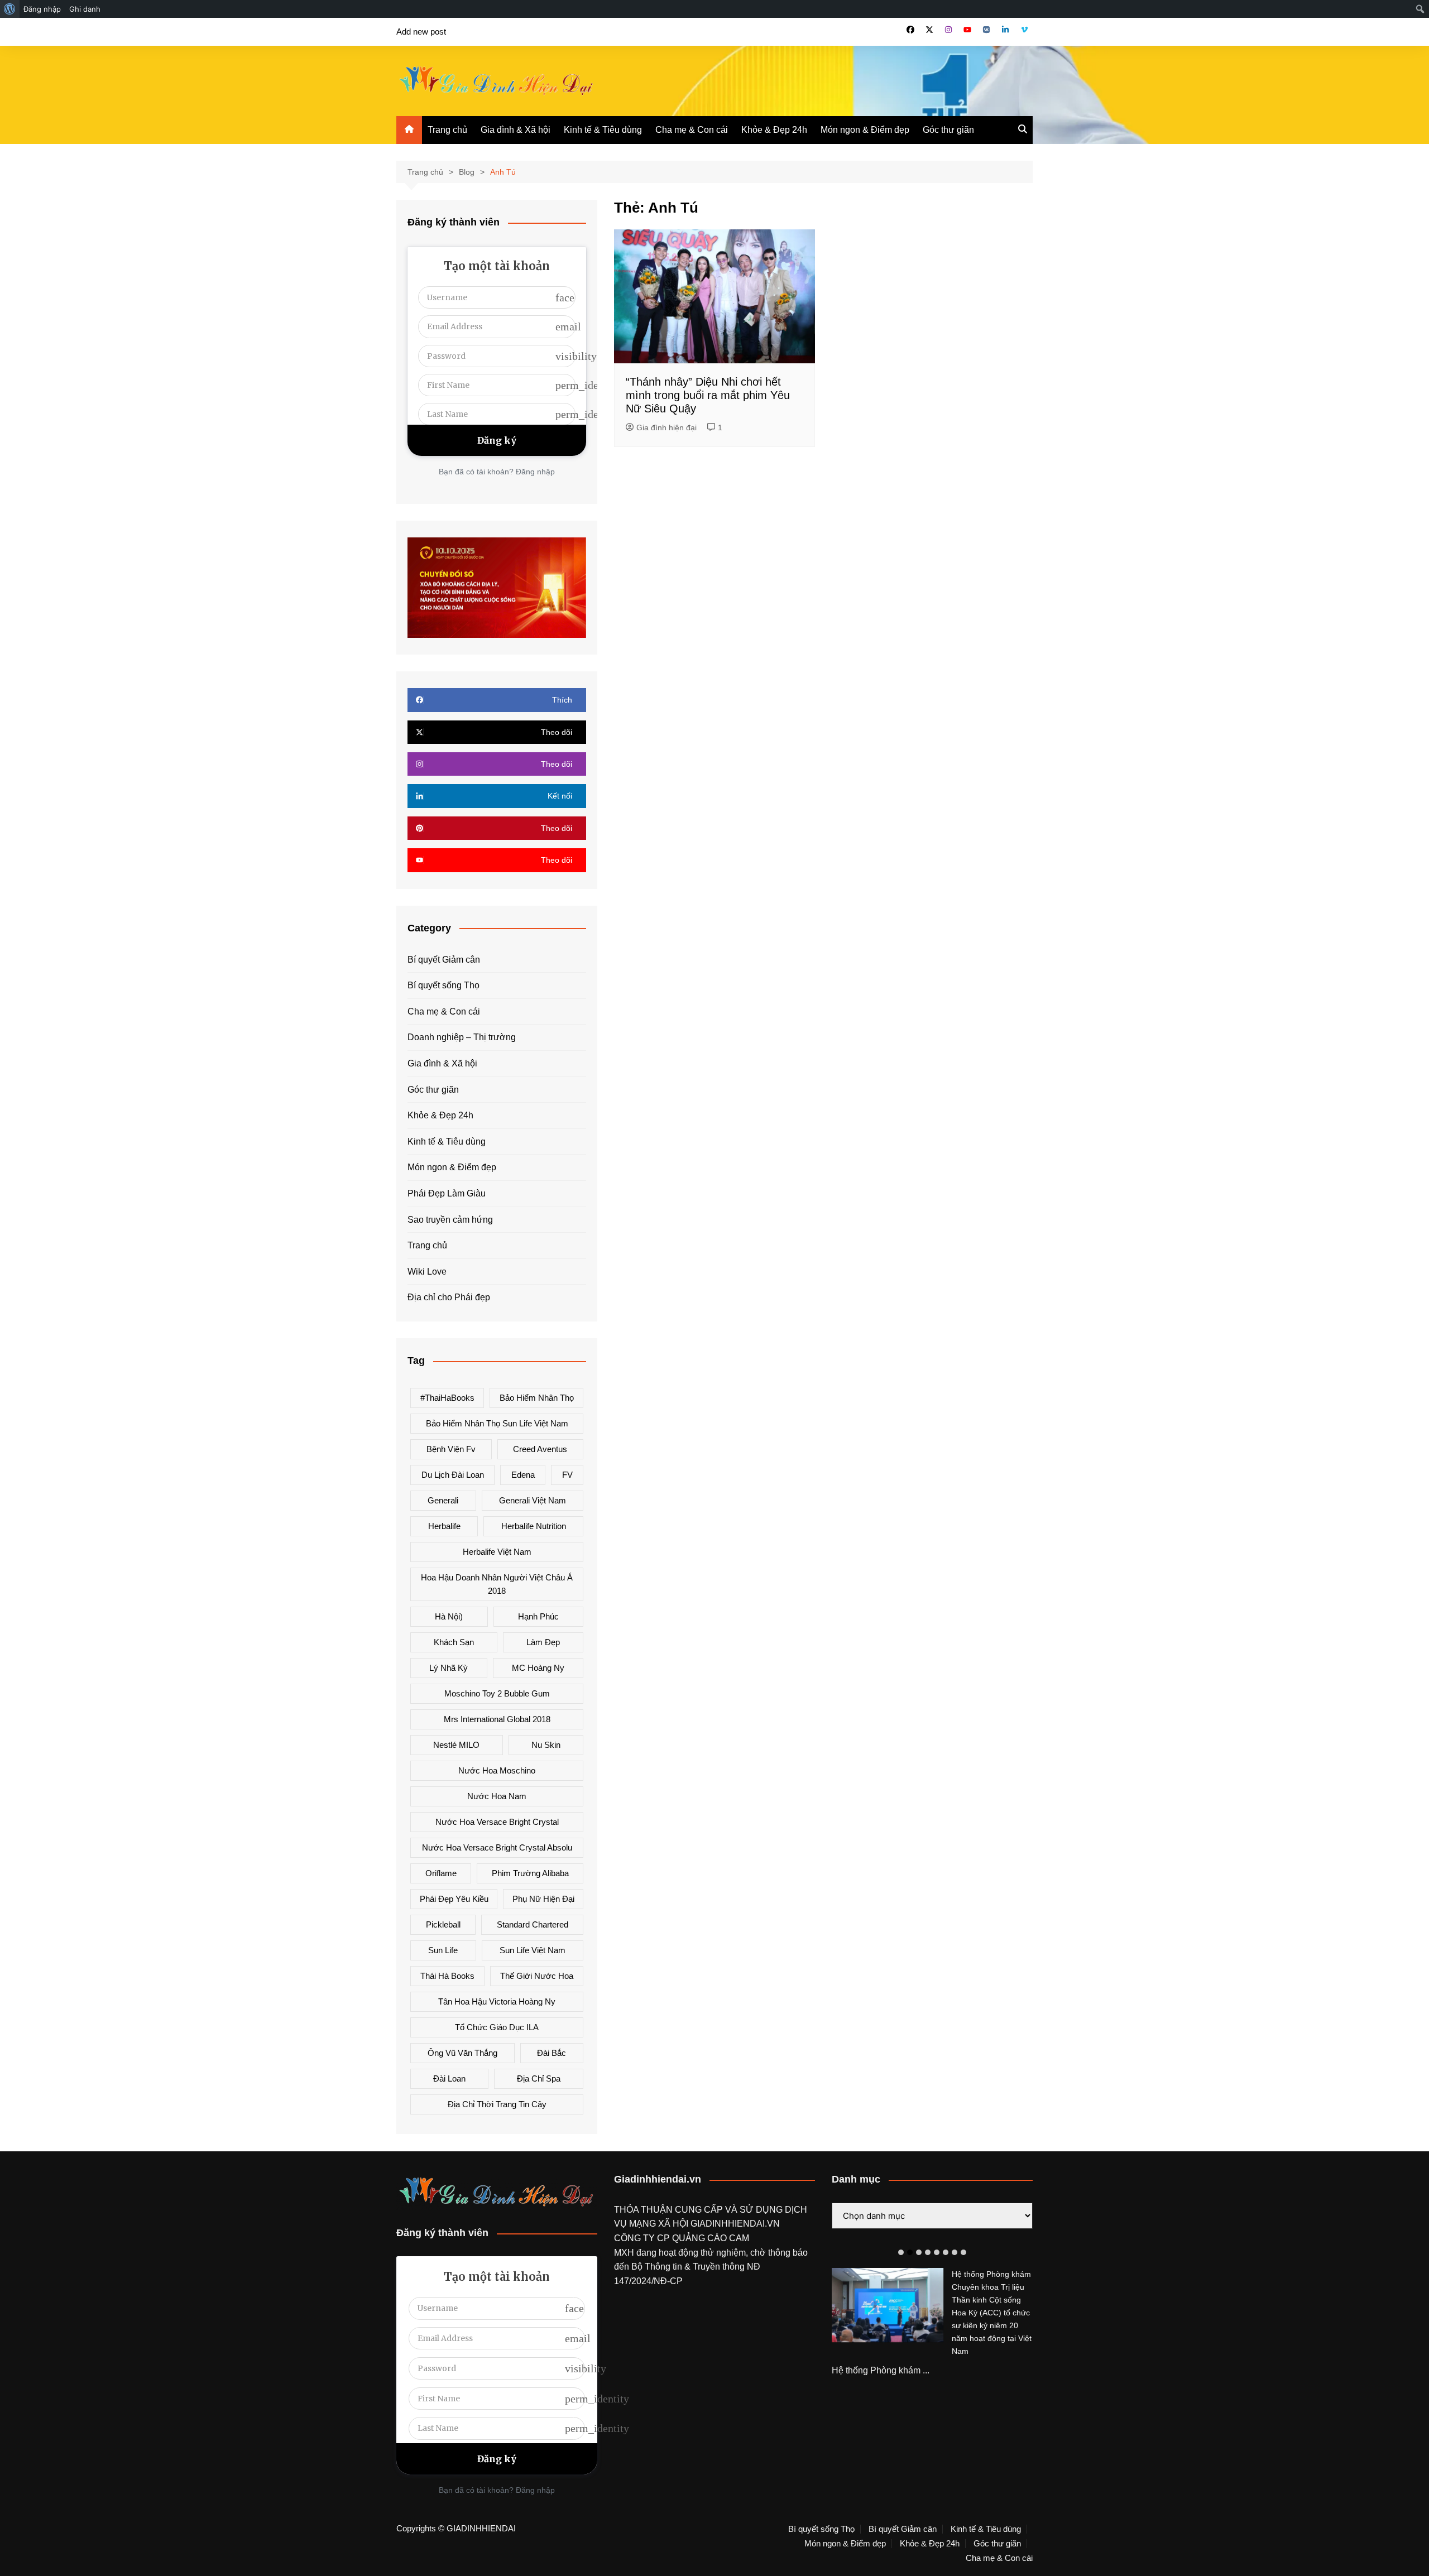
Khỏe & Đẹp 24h (774, 130)
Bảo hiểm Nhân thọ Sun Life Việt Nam (497, 1423)
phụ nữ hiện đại (543, 1899)
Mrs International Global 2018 (497, 1719)
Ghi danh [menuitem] (85, 9)
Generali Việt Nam (533, 1500)
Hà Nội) (449, 1616)
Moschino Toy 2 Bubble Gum (497, 1693)
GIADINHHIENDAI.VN (735, 2224)
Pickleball (443, 1924)
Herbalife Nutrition (534, 1526)
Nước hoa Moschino (497, 1770)
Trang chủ (447, 130)
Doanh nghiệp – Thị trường (462, 1037)
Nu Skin (546, 1745)
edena (523, 1475)
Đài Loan (449, 2078)
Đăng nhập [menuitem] (42, 9)
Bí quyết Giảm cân (444, 960)
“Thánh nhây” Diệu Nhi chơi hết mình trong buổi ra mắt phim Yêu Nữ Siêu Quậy (708, 395)
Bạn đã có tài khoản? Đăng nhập (497, 472)
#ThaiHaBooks (447, 1398)
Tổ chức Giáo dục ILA (497, 2027)
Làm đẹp (543, 1642)
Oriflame (441, 1873)
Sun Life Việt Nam (533, 1950)
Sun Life (443, 1950)
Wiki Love (427, 1272)
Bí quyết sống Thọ (443, 985)
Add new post (421, 32)
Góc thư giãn (948, 130)
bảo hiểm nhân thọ (537, 1398)
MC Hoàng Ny (538, 1668)
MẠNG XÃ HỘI (660, 2224)
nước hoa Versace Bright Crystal (497, 1822)
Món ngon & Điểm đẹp (865, 130)
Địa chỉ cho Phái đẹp (449, 1297)
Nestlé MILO (456, 1745)
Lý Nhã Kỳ (449, 1668)
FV (567, 1475)
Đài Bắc (552, 2053)
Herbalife (444, 1526)
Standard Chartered (533, 1924)
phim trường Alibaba (530, 1873)
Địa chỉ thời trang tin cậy (497, 2104)
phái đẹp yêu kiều (454, 1899)
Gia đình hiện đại (666, 427)
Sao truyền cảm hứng (450, 1220)
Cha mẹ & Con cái (692, 130)
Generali (443, 1500)
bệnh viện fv (451, 1449)
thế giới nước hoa (537, 1976)
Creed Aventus (540, 1449)
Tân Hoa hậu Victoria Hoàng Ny (497, 2001)
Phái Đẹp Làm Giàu (447, 1193)
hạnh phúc (538, 1616)
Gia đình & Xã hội (516, 130)
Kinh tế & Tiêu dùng (603, 130)
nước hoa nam (497, 1796)
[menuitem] (10, 9)
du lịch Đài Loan (453, 1475)
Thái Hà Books (447, 1976)
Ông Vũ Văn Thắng (462, 2053)
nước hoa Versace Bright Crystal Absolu (497, 1847)
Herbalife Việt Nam (497, 1552)
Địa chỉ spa (539, 2078)
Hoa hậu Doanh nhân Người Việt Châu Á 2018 (497, 1584)
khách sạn (454, 1642)
